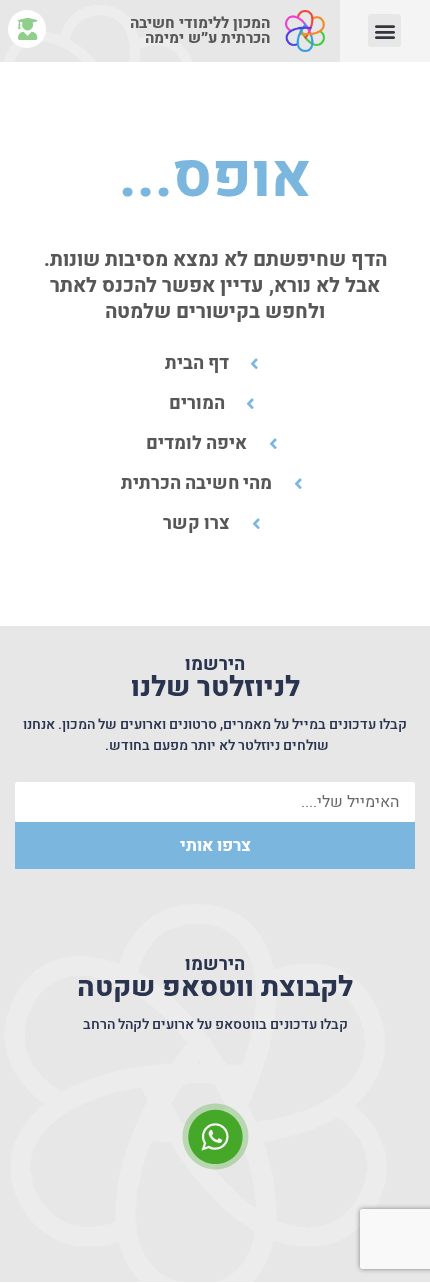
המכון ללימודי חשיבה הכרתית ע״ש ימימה (200, 30)
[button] (384, 30)
